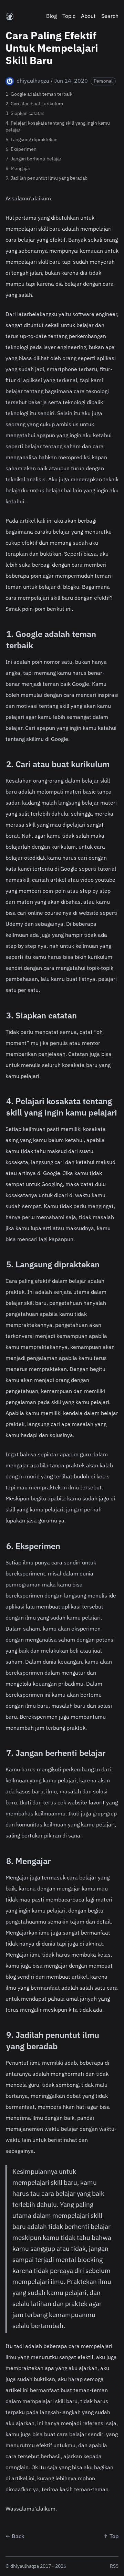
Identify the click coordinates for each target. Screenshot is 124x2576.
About (88, 17)
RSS (114, 2566)
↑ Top (111, 2537)
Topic (69, 17)
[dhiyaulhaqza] (10, 17)
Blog (51, 17)
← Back (15, 2537)
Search (110, 17)
